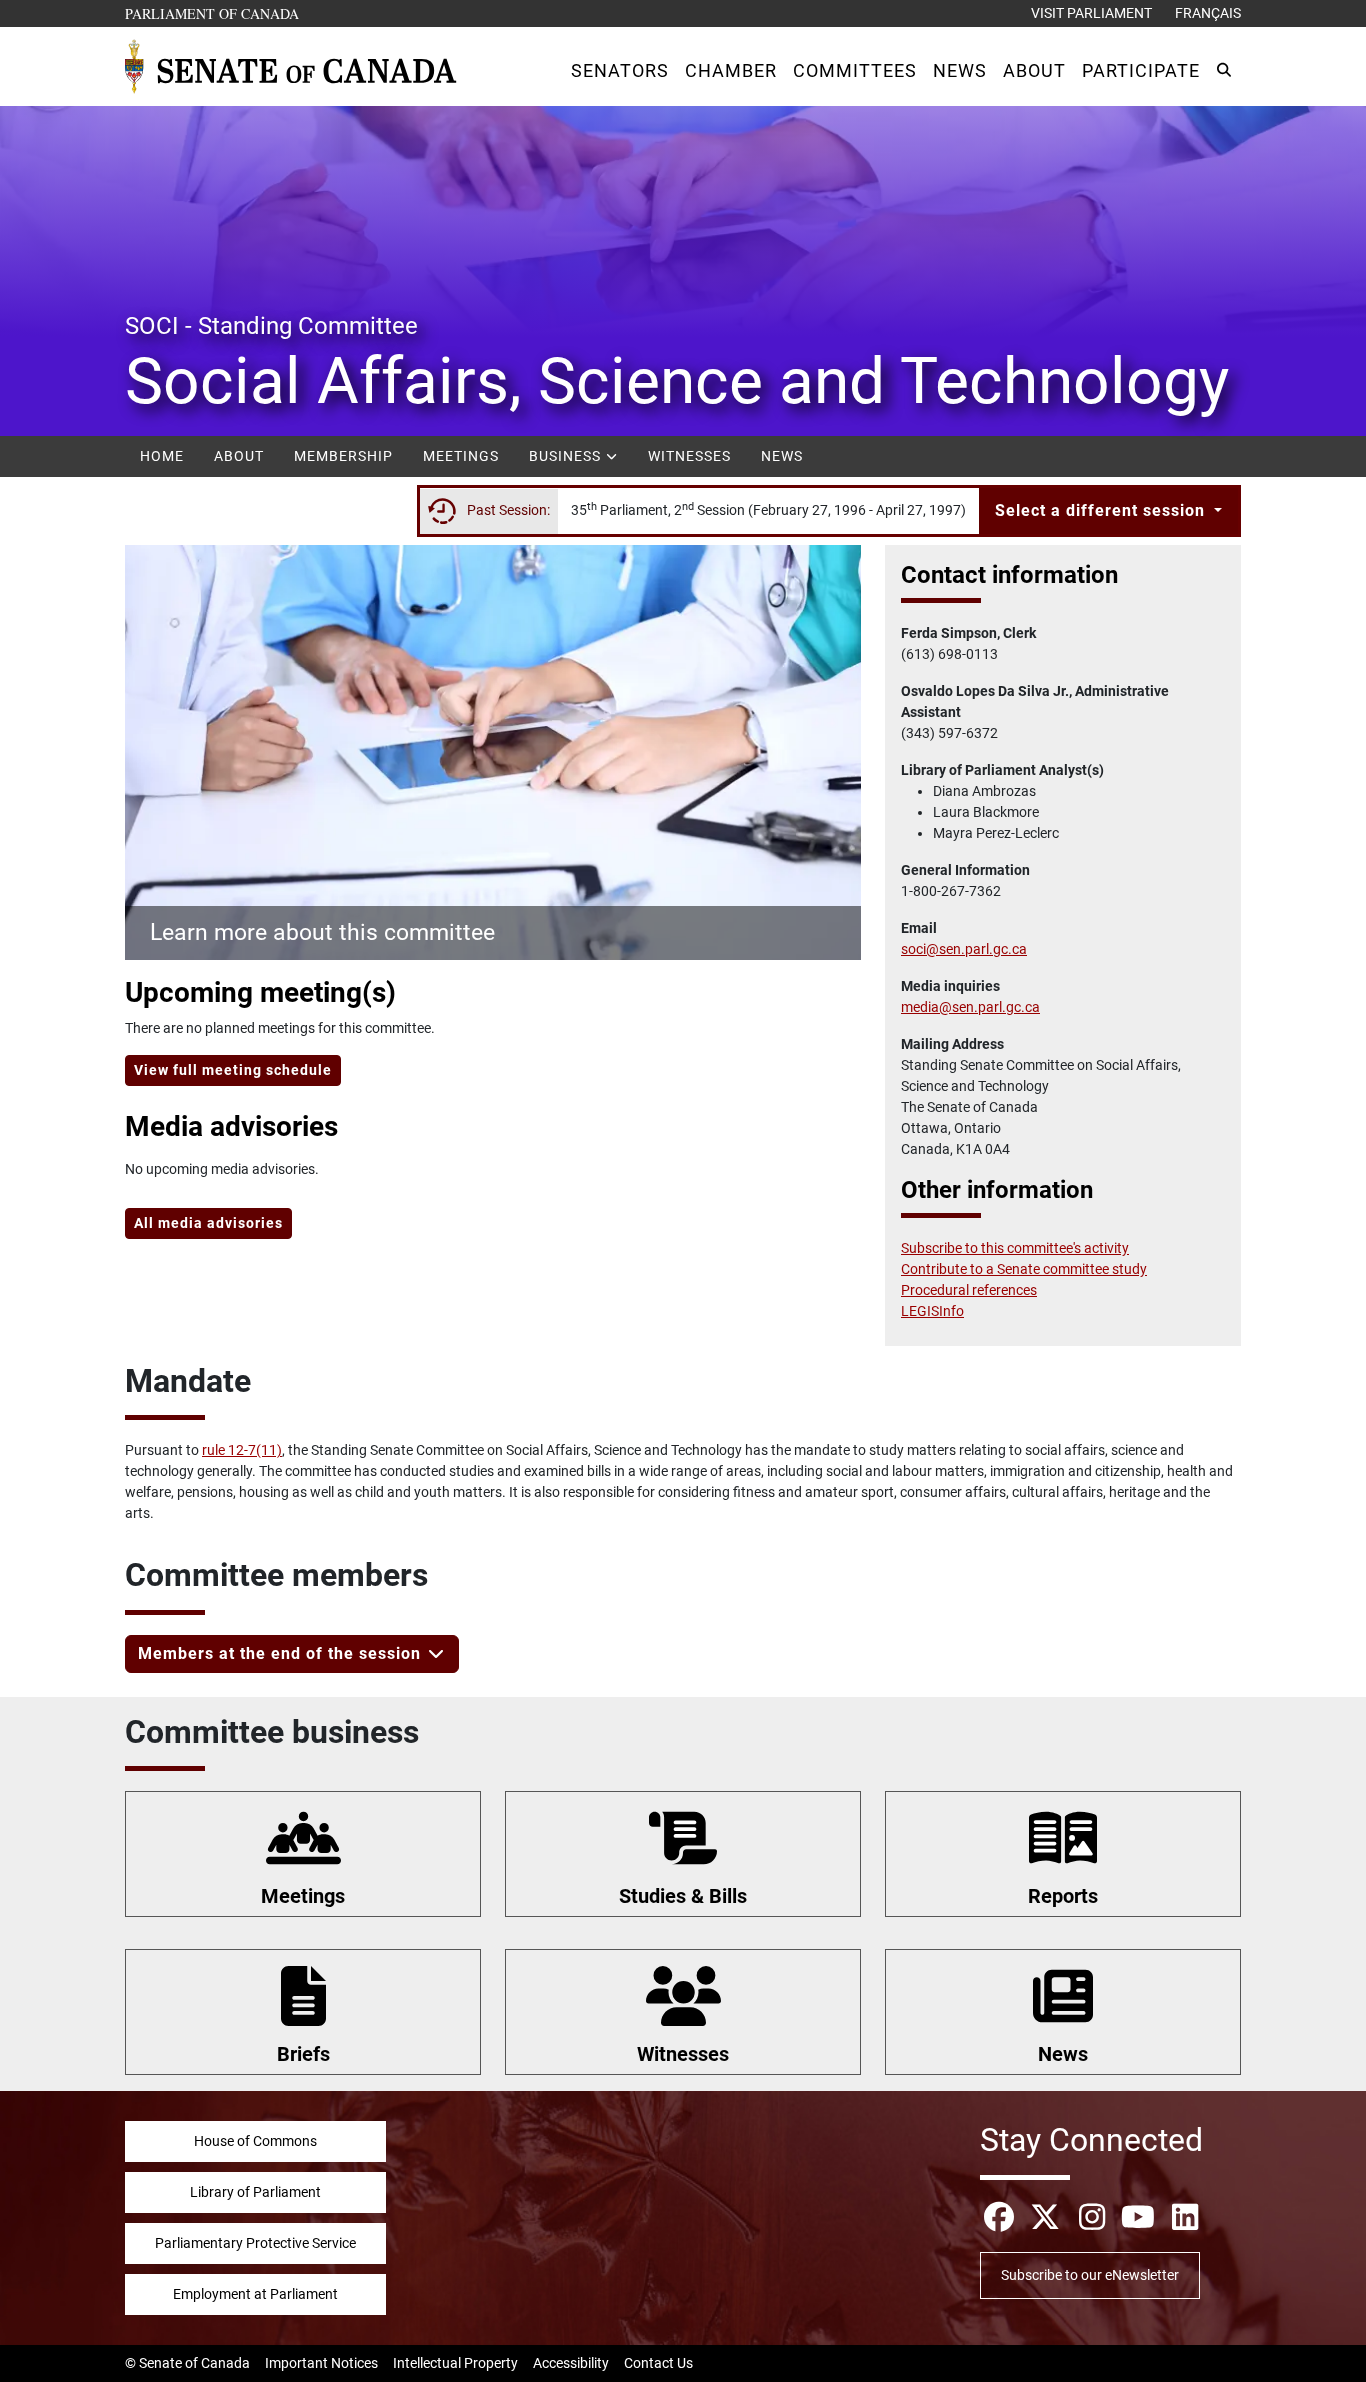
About (239, 456)
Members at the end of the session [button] (282, 1653)
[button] (620, 70)
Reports (1063, 1896)
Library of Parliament (255, 2192)
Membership (343, 456)
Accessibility (571, 2363)
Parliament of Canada (213, 13)
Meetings (461, 456)
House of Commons (255, 2141)
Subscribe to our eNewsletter (1090, 2275)
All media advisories (208, 1223)
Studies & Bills (683, 1896)
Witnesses (689, 456)
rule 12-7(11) (242, 1450)
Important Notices (321, 2363)
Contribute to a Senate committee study (1024, 1269)
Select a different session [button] (1102, 510)
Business (567, 456)
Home (162, 456)
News (782, 456)
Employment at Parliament (255, 2294)
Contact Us (658, 2363)
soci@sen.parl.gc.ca (964, 949)
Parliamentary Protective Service (255, 2243)
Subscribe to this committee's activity (1015, 1248)
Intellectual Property (455, 2363)
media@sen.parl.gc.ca (970, 1007)
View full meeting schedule (233, 1070)
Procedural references (969, 1290)
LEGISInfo (932, 1311)
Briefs (303, 2054)
